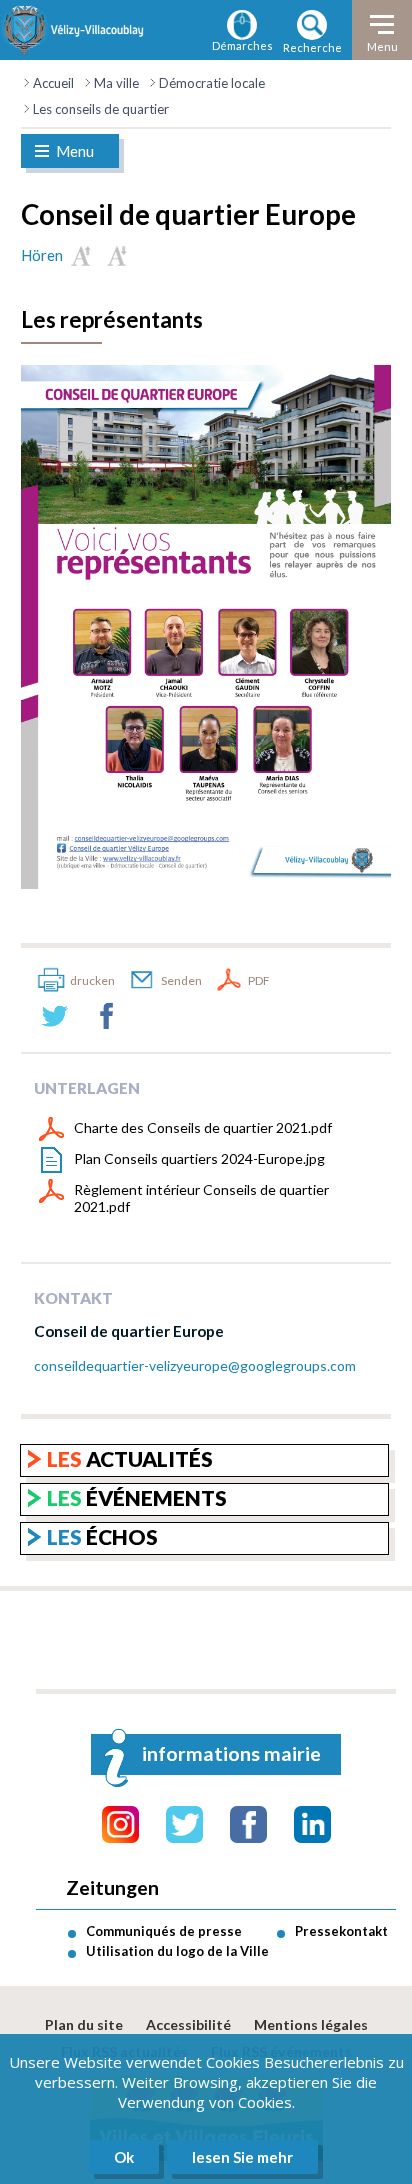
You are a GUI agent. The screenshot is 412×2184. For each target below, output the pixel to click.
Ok (124, 2157)
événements (137, 1497)
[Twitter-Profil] (184, 1824)
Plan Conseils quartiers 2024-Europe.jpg (199, 1158)
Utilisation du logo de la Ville (177, 1951)
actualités (130, 1458)
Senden (181, 980)
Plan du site (84, 2024)
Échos (102, 1536)
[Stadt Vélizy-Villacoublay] (74, 30)
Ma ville (116, 83)
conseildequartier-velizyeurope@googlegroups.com (195, 1365)
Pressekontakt (341, 1931)
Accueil (53, 83)
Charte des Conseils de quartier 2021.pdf (203, 1127)
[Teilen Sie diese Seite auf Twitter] (55, 1016)
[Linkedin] (312, 1824)
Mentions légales (311, 2024)
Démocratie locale (212, 83)
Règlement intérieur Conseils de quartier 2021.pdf (201, 1198)
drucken (92, 980)
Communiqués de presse (164, 1931)
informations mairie (231, 1753)
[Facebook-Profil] (248, 1824)
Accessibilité (188, 2024)
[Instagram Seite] (120, 1824)
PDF (259, 980)
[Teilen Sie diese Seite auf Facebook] (107, 1016)
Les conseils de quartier (101, 109)
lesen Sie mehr (242, 2157)
